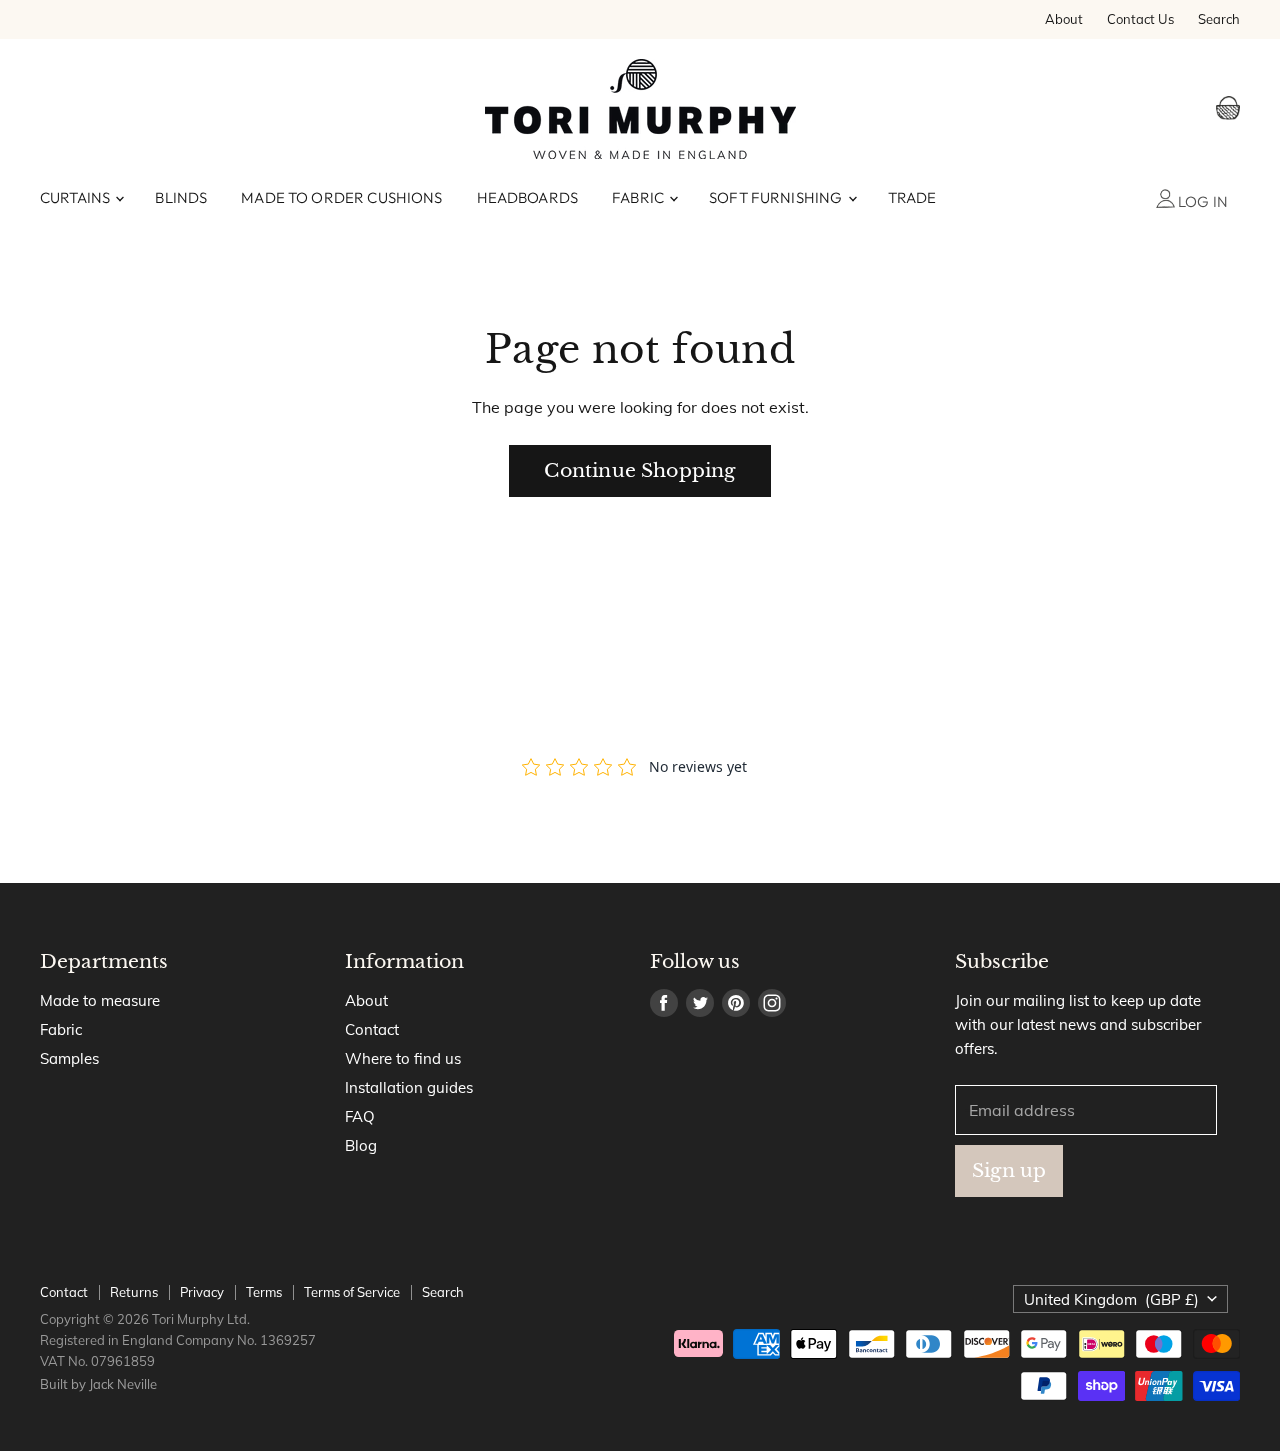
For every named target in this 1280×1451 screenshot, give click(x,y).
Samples (69, 1058)
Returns (134, 1292)
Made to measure (100, 1000)
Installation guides (409, 1087)
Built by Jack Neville (98, 1384)
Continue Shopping (639, 470)
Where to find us (403, 1058)
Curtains (76, 197)
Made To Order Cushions (341, 197)
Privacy (202, 1292)
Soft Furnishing (777, 197)
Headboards (528, 197)
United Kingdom (1111, 1299)
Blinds (181, 197)
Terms (264, 1292)
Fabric (639, 197)
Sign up (1009, 1170)
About (1064, 19)
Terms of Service (352, 1292)
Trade (912, 197)
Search (1219, 19)
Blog (361, 1145)
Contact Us (1140, 19)
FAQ (360, 1116)
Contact (372, 1029)
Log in (1201, 201)
